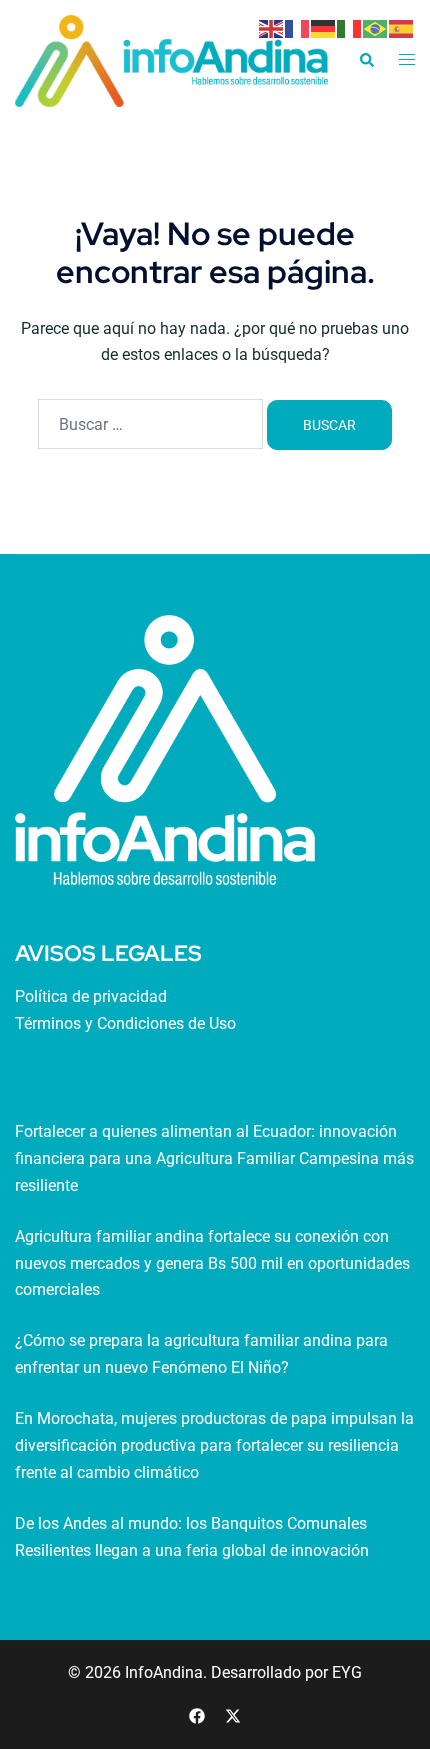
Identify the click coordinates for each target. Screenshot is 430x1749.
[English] (272, 27)
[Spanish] (402, 27)
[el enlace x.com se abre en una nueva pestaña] (233, 1714)
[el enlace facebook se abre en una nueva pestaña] (197, 1714)
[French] (298, 27)
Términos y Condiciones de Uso (125, 1023)
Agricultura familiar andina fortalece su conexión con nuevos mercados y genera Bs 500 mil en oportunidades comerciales (212, 1263)
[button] (366, 61)
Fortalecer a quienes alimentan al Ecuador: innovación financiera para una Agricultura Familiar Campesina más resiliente (214, 1158)
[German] (324, 27)
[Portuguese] (376, 27)
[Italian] (350, 27)
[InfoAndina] (171, 59)
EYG (347, 1672)
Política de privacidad (91, 996)
